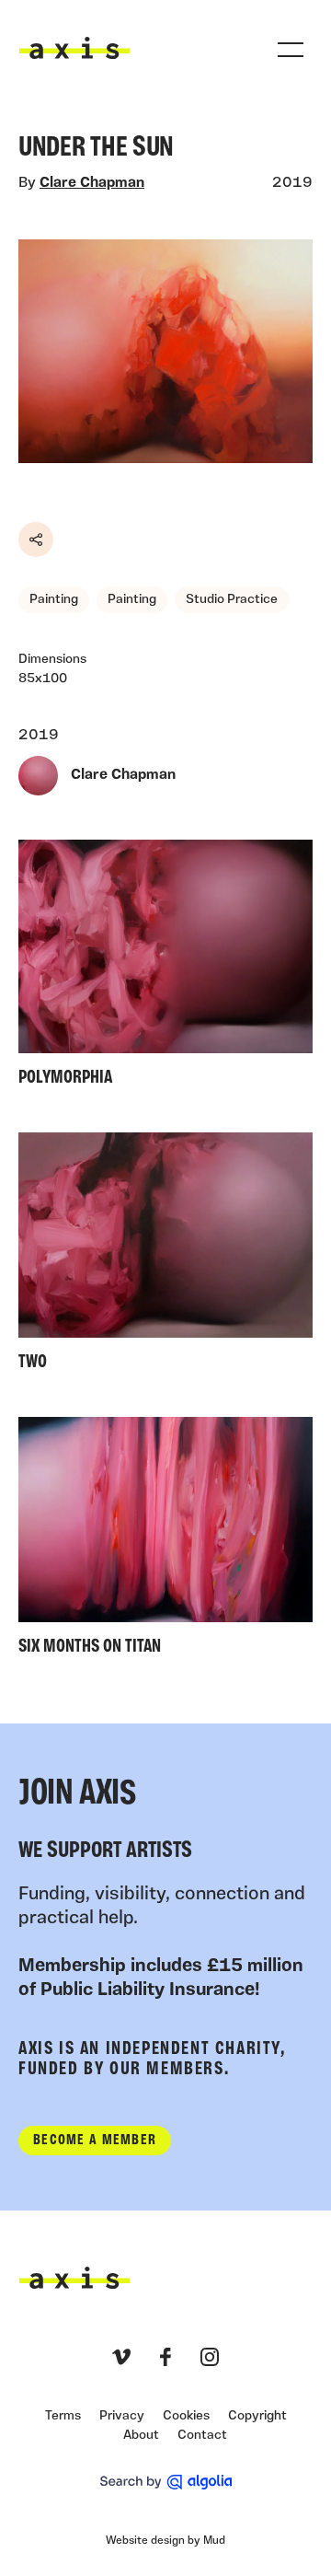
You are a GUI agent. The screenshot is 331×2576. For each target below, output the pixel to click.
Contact (202, 2436)
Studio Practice (232, 600)
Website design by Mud (165, 2541)
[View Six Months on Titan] (165, 1541)
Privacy (122, 2416)
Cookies (186, 2416)
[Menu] (291, 50)
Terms (63, 2416)
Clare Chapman (92, 183)
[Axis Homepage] (74, 48)
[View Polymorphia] (165, 968)
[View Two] (165, 1256)
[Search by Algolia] (166, 2482)
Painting (54, 600)
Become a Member (95, 2141)
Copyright (257, 2416)
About (141, 2436)
